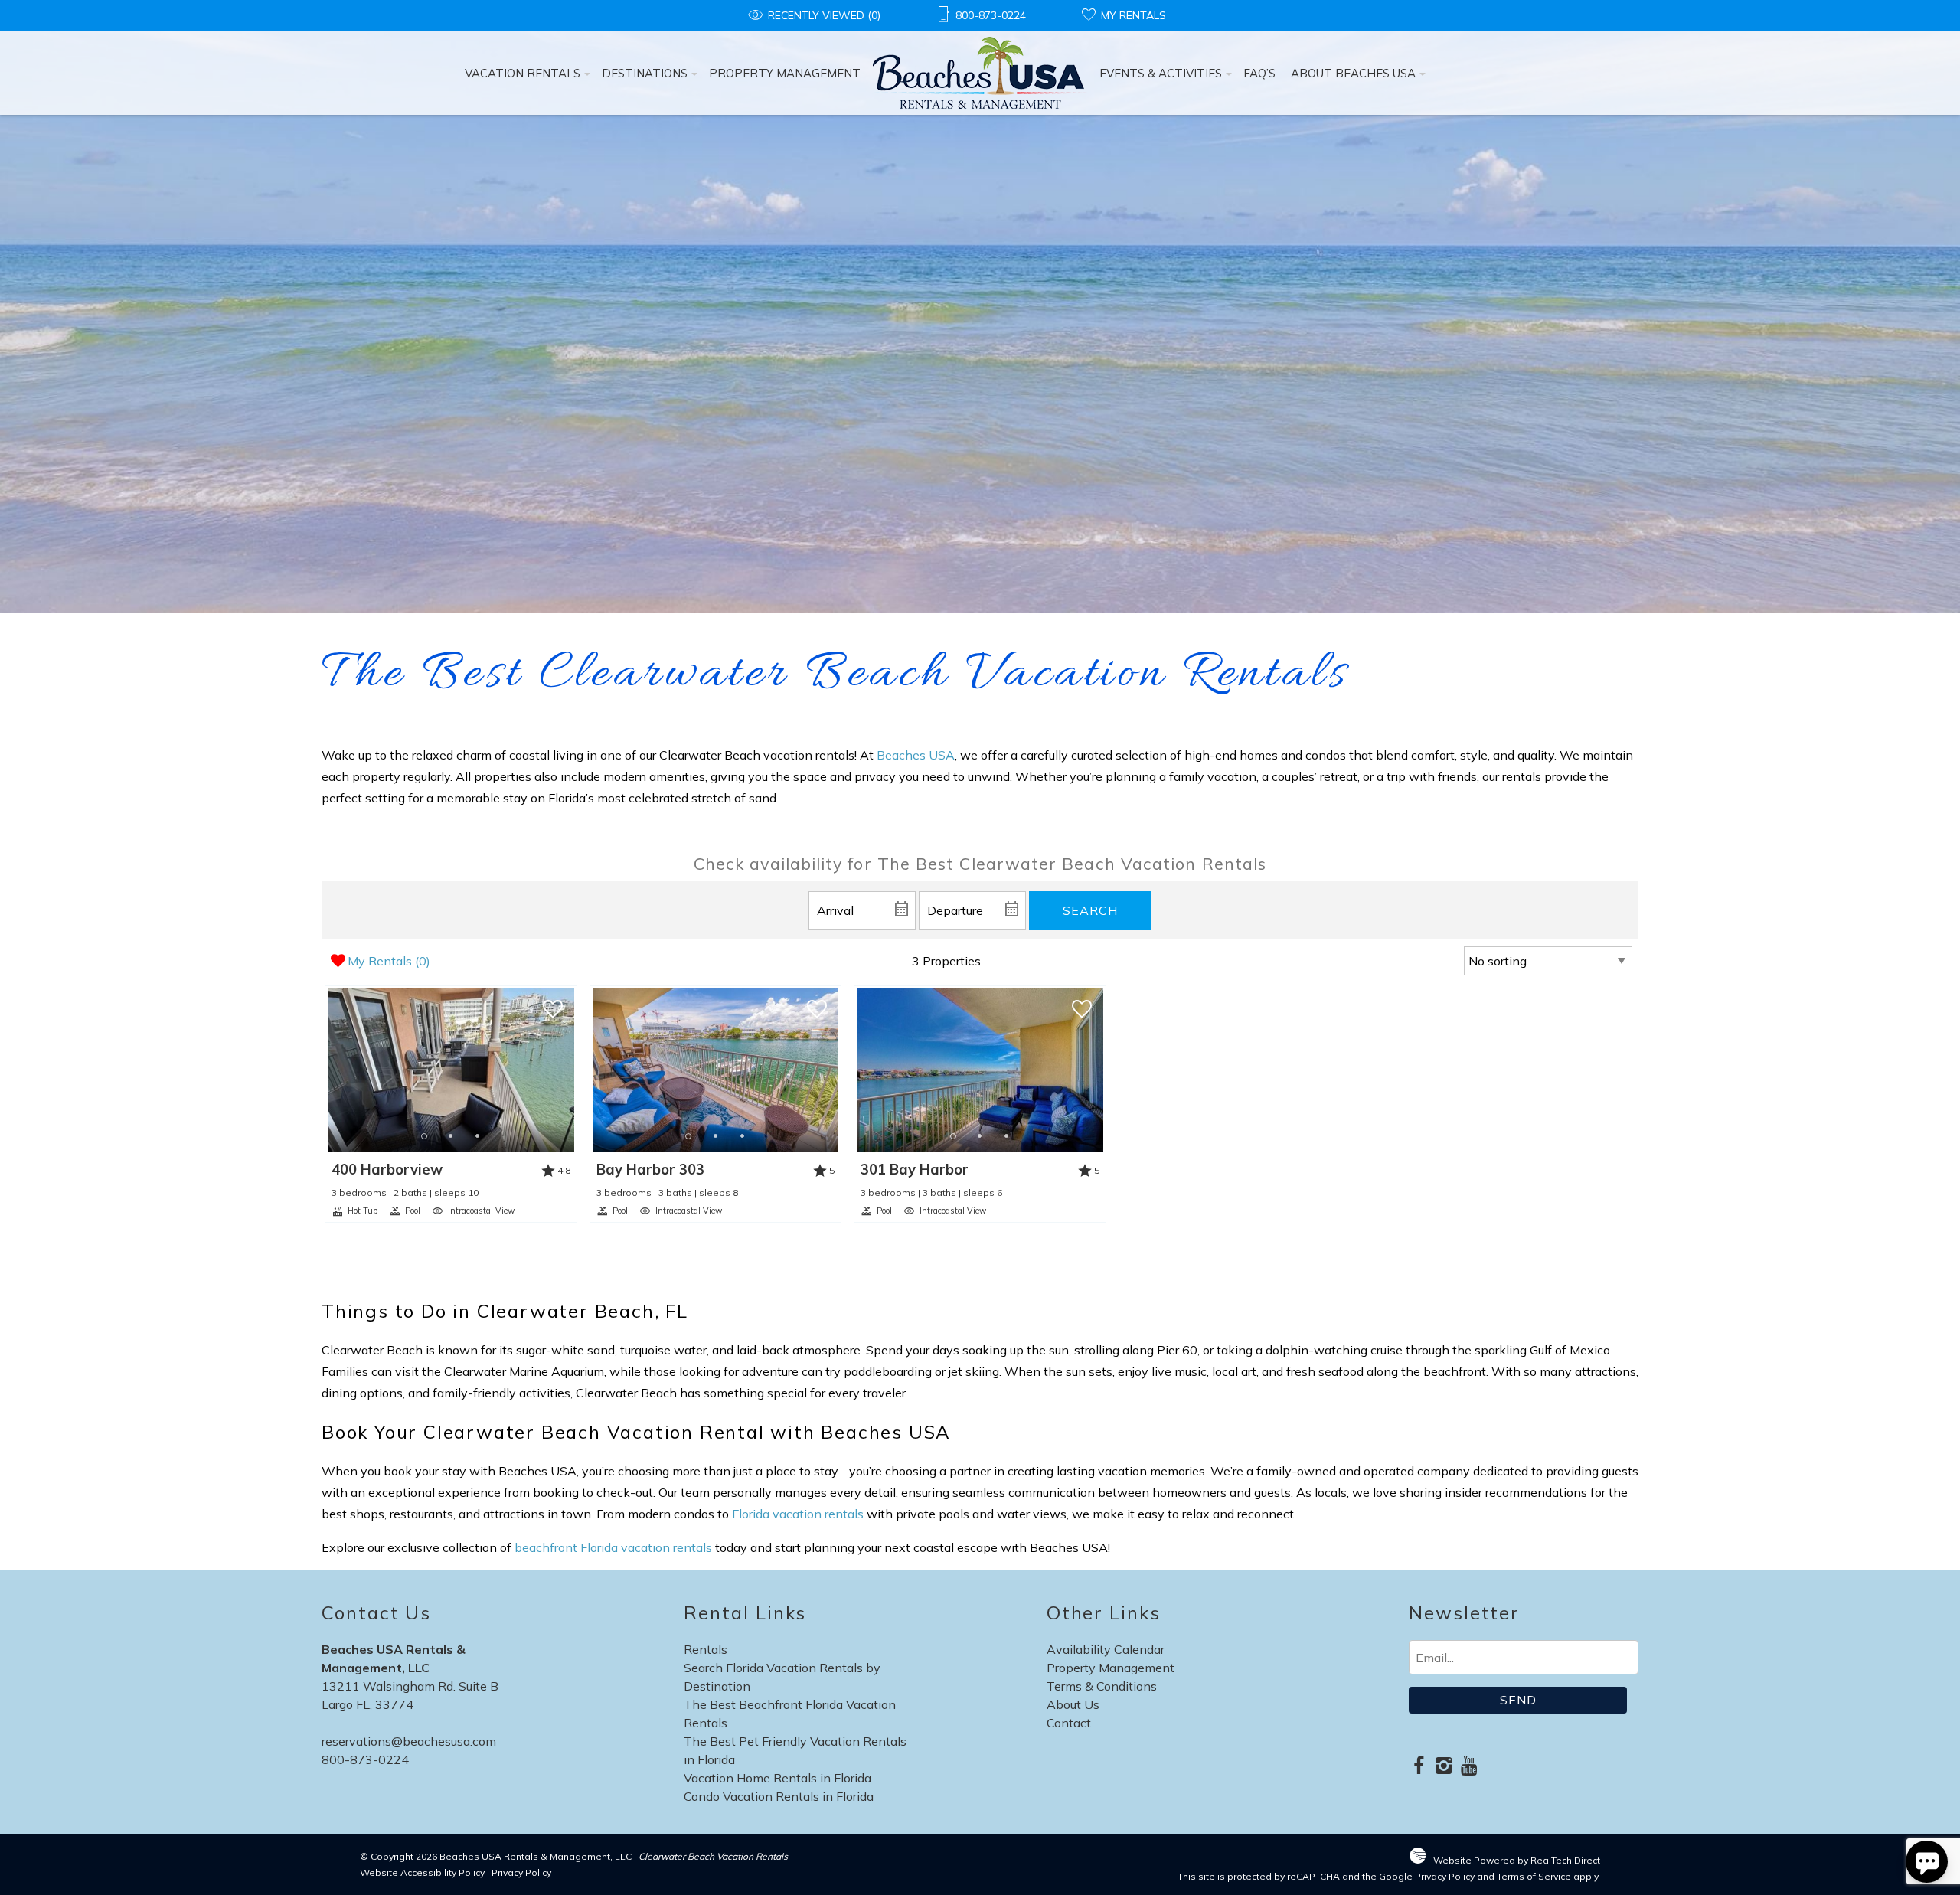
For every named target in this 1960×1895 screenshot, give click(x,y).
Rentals (706, 1649)
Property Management (785, 73)
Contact (1069, 1723)
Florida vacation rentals (798, 1514)
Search (1090, 910)
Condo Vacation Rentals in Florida (779, 1796)
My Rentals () (389, 961)
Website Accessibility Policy (422, 1872)
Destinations (645, 73)
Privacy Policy (521, 1872)
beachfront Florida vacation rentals (613, 1547)
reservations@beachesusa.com (409, 1741)
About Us (1073, 1704)
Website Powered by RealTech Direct (1517, 1860)
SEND (1518, 1700)
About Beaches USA (1353, 73)
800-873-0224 (365, 1759)
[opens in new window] (1418, 1767)
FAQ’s (1259, 73)
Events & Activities (1161, 73)
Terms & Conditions (1102, 1686)
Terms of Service (1534, 1876)
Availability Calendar (1106, 1649)
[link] (451, 1104)
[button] (451, 1136)
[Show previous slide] (332, 1070)
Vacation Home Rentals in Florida (777, 1778)
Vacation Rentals (523, 73)
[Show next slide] (569, 1070)
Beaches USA (916, 755)
